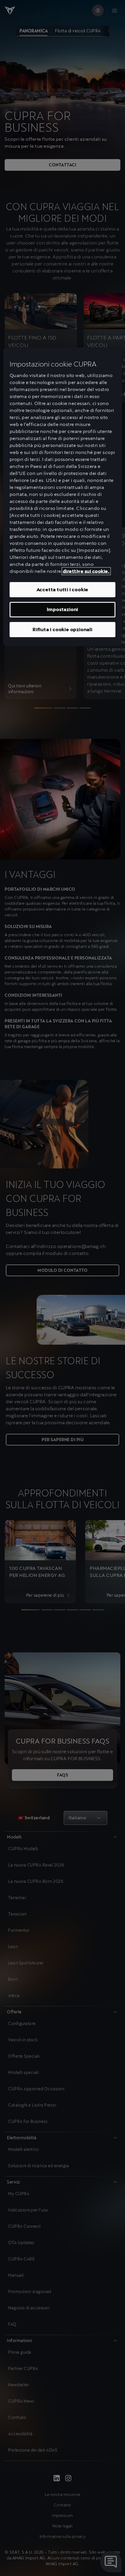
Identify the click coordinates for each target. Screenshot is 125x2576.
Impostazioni (63, 609)
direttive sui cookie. (86, 571)
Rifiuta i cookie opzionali (63, 629)
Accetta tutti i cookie (63, 590)
